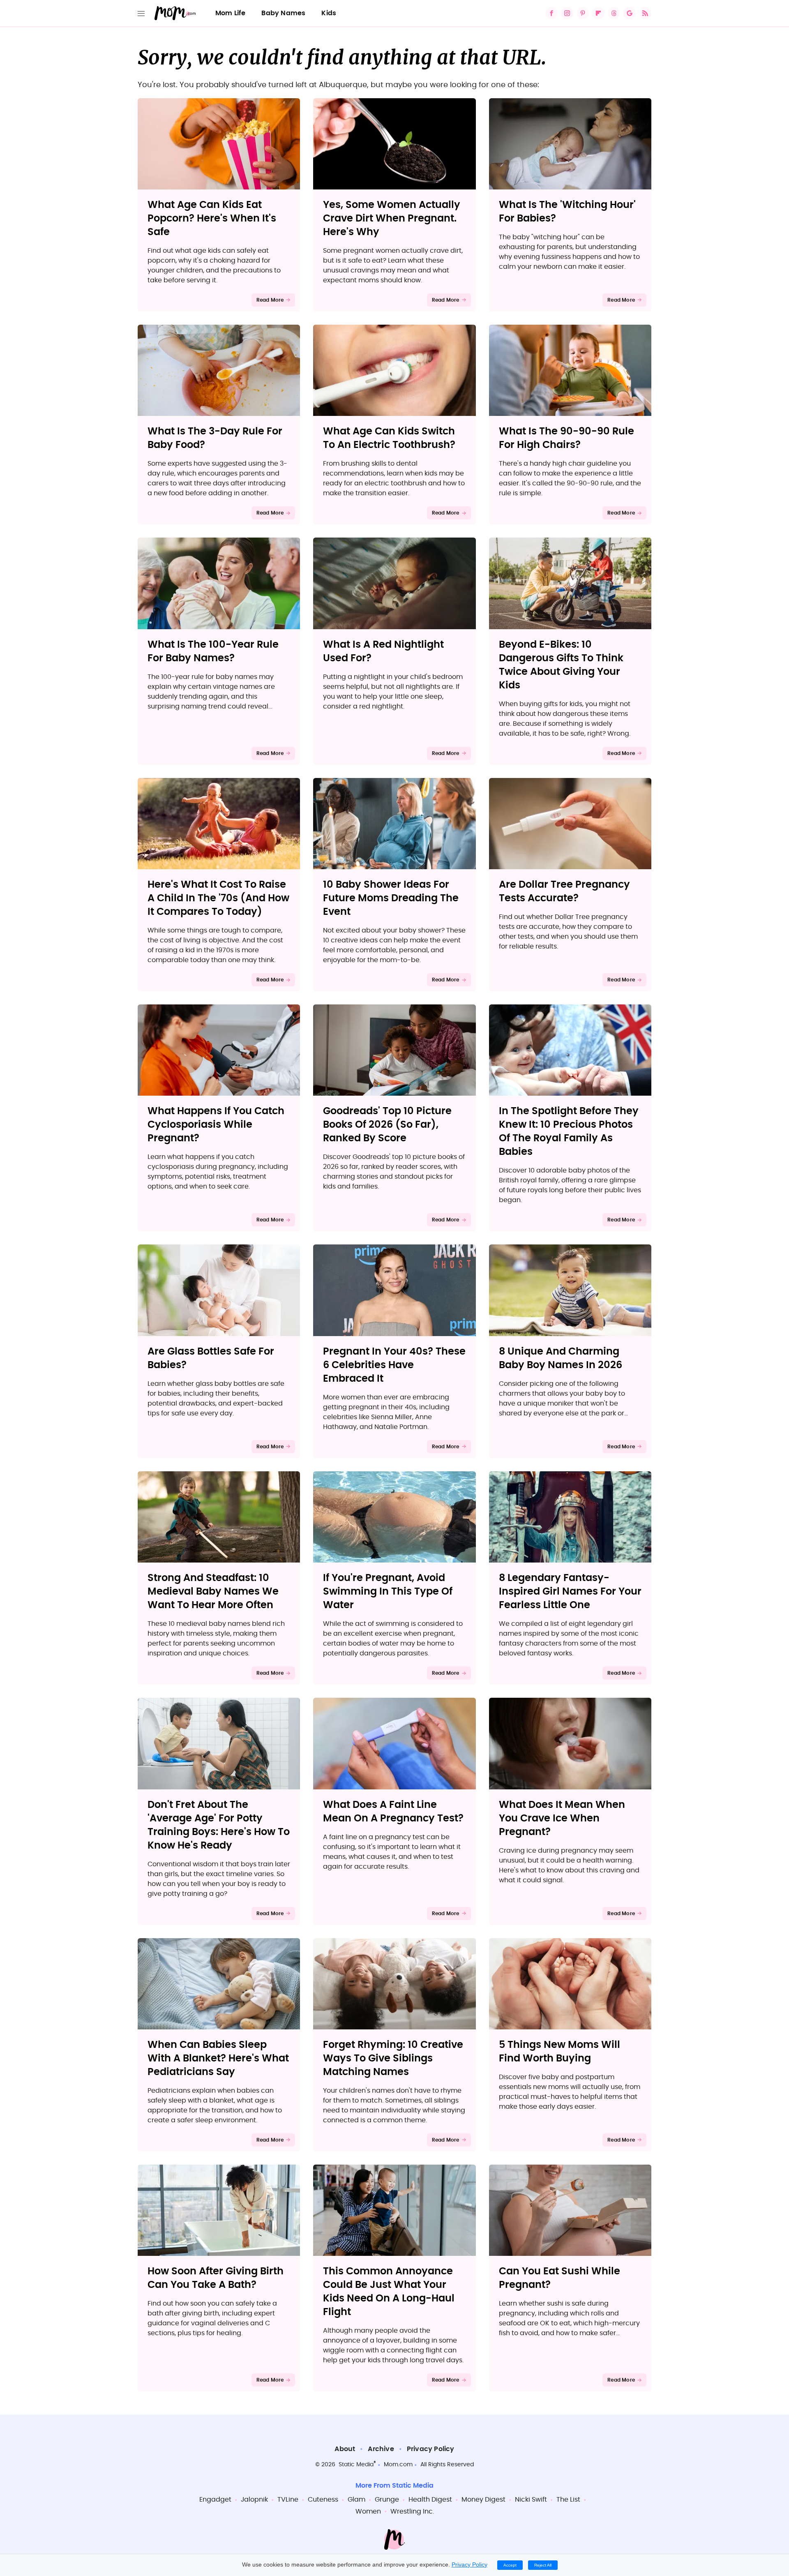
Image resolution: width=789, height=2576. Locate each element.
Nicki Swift (531, 2500)
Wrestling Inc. (412, 2511)
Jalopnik (254, 2500)
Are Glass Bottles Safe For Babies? (211, 1358)
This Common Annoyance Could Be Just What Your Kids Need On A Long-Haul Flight (389, 2292)
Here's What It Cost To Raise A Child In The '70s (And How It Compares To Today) (218, 898)
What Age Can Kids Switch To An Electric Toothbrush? (389, 438)
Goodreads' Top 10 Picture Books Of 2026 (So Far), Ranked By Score (387, 1125)
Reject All (543, 2565)
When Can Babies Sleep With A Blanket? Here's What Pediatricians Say (218, 2059)
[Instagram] (567, 13)
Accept (510, 2565)
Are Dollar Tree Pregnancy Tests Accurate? (564, 892)
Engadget (215, 2500)
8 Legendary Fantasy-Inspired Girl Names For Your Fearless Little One (570, 1592)
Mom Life (231, 13)
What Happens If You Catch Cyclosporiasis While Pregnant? (216, 1125)
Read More (270, 300)
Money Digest (483, 2500)
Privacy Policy (431, 2449)
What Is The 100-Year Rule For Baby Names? (213, 652)
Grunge (387, 2500)
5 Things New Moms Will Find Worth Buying (559, 2052)
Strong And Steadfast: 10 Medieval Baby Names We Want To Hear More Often (213, 1592)
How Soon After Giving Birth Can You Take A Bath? (216, 2278)
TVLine (288, 2500)
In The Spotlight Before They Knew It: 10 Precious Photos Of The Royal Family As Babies (569, 1132)
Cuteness (323, 2500)
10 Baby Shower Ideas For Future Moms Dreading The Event (391, 898)
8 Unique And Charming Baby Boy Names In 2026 (561, 1358)
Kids (329, 13)
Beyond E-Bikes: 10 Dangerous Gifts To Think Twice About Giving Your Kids (561, 665)
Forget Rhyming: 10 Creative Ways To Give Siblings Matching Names (393, 2059)
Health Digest (430, 2500)
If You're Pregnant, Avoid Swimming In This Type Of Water (388, 1592)
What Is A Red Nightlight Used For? (383, 652)
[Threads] (614, 13)
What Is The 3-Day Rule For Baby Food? (215, 438)
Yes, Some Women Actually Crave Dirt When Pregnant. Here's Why (392, 219)
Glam (356, 2500)
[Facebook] (551, 13)
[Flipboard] (598, 13)
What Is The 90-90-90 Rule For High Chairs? (566, 438)
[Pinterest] (583, 13)
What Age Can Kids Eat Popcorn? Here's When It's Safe (212, 219)
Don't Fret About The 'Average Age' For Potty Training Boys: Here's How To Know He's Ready (219, 1825)
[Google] (630, 13)
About (345, 2449)
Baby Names (283, 13)
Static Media (356, 2465)
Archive (381, 2449)
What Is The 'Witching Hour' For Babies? (567, 212)
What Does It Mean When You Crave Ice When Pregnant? (562, 1819)
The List (568, 2500)
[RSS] (645, 13)
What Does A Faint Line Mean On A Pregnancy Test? (393, 1812)
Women (368, 2511)
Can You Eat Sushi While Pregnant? (559, 2278)
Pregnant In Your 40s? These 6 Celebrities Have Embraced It (394, 1365)
